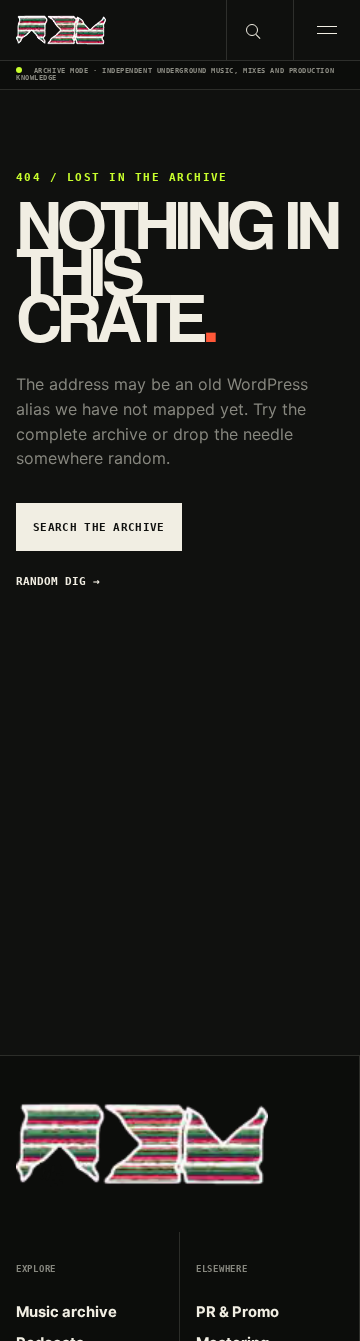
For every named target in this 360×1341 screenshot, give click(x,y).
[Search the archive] (259, 30)
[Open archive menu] (326, 30)
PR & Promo (237, 1312)
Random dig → (58, 581)
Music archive (66, 1312)
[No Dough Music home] (113, 30)
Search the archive (99, 527)
